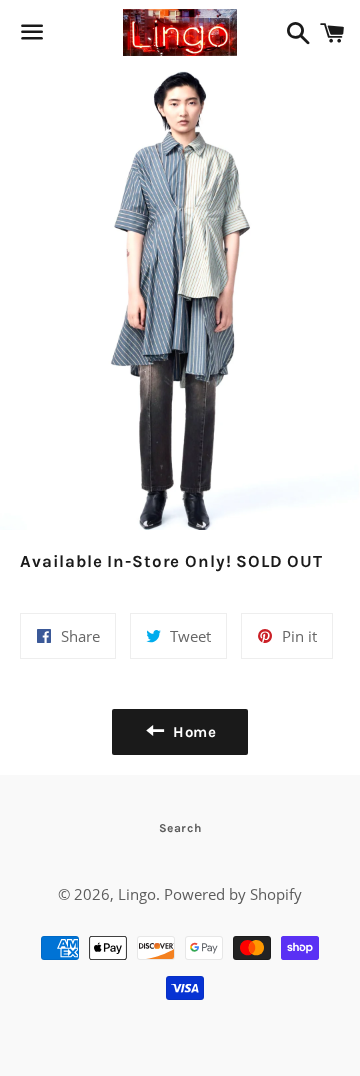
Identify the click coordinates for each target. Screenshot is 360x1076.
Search (180, 828)
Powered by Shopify (233, 894)
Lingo (137, 894)
